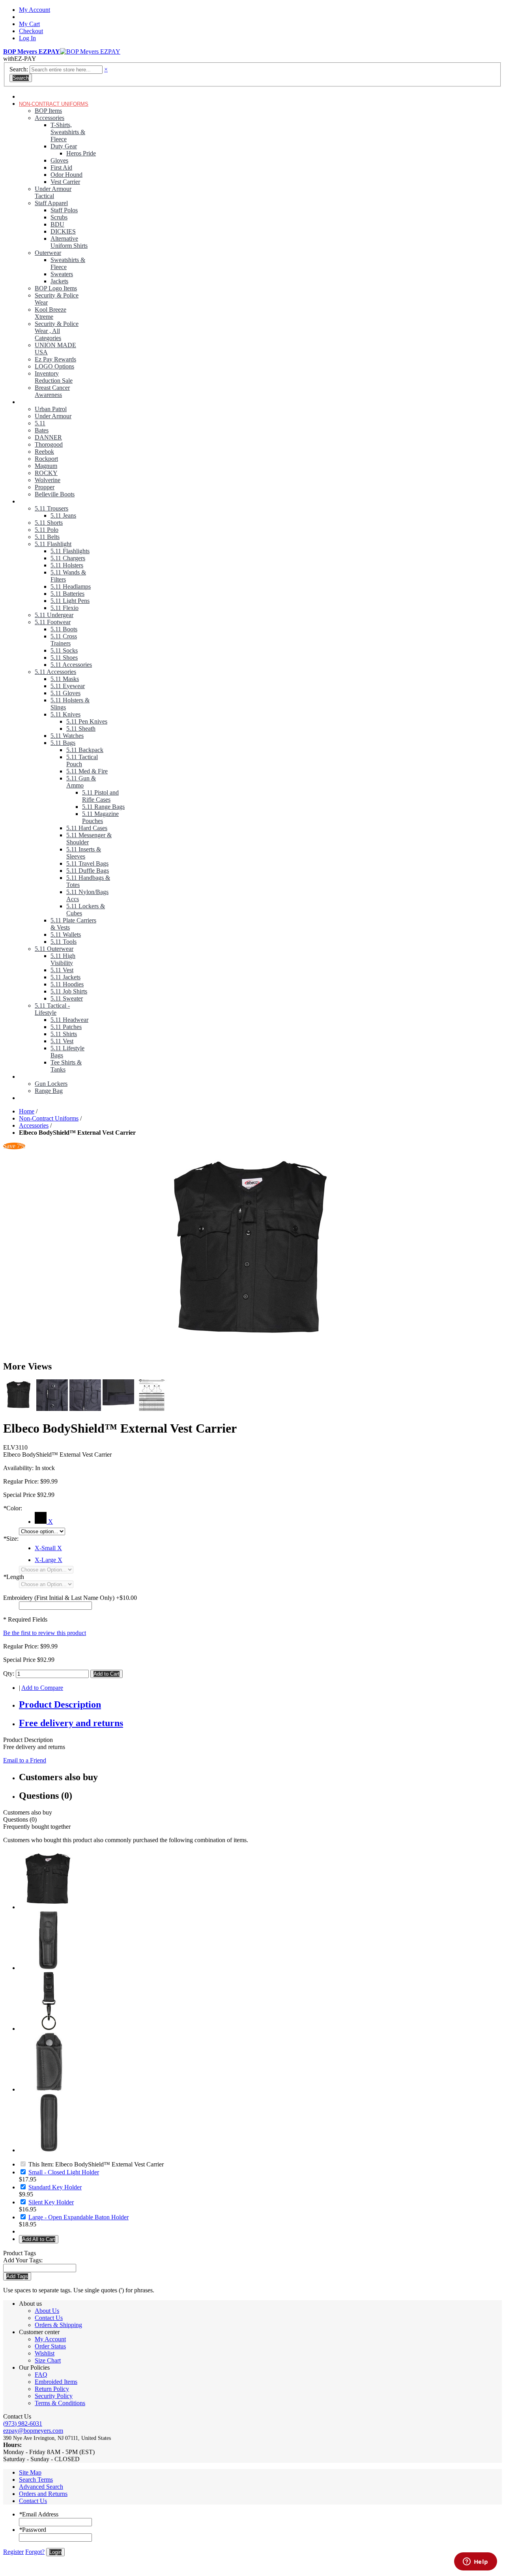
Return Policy (52, 2389)
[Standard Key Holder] (49, 2029)
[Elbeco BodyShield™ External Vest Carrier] (252, 1252)
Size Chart (48, 2360)
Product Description (60, 1704)
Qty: (9, 1673)
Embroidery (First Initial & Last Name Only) (59, 1598)
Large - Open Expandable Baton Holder (79, 2217)
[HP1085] (49, 2089)
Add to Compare (42, 1688)
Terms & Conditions (60, 2403)
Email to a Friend (25, 1760)
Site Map (30, 2472)
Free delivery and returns (71, 1723)
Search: (19, 69)
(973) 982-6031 (23, 2424)
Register (13, 2552)
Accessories (34, 1125)
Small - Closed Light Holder (64, 2172)
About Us (47, 2311)
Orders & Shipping (58, 2325)
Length (14, 1577)
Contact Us (49, 2318)
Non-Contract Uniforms (49, 1118)
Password (33, 2530)
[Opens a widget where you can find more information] (475, 2562)
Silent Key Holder (51, 2202)
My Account (35, 10)
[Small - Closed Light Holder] (49, 1968)
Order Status (50, 2346)
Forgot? (35, 2552)
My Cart (29, 24)
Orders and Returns (43, 2494)
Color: (13, 1508)
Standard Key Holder (55, 2187)
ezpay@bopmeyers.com (33, 2431)
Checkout (31, 31)
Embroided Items (56, 2382)
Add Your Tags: (23, 2260)
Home (27, 1111)
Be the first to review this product (45, 1633)
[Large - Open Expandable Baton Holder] (49, 2150)
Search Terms (36, 2480)
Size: (11, 1539)
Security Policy (54, 2396)
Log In (27, 38)
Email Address (39, 2514)
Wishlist (45, 2353)
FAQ (41, 2375)
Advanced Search (41, 2487)
